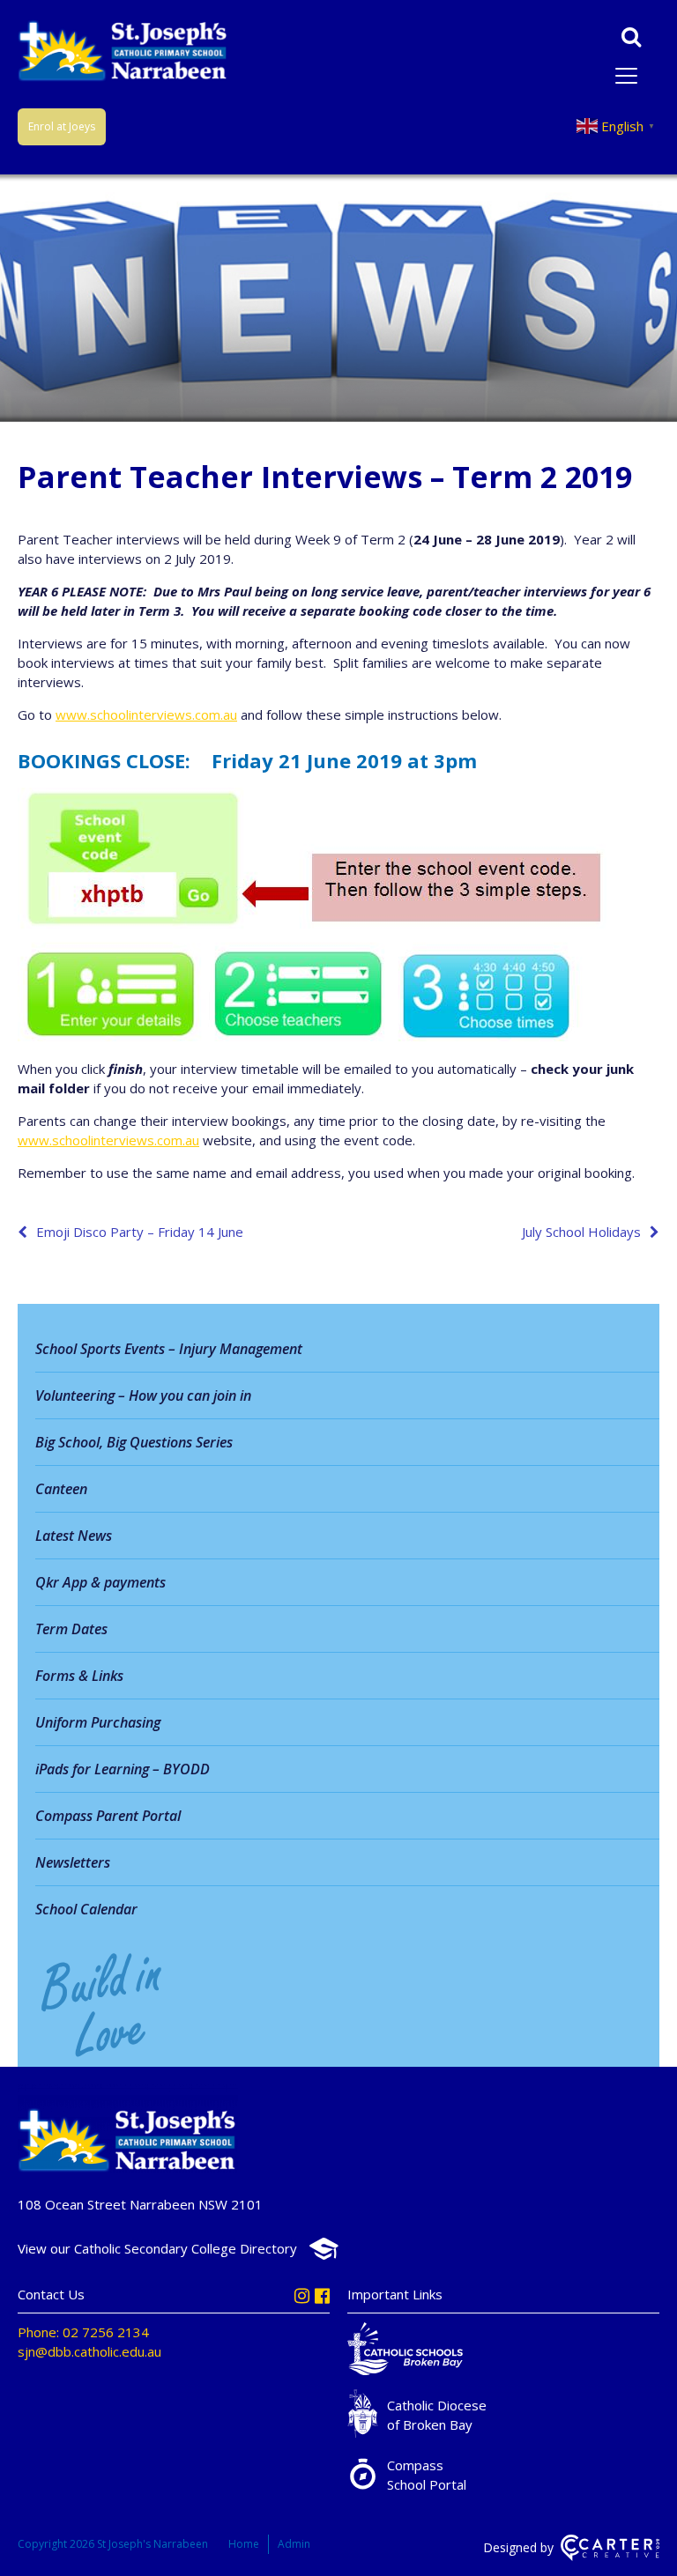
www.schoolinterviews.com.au (146, 714)
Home (244, 2544)
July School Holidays (581, 1232)
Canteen (61, 1489)
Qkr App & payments (100, 1582)
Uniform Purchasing (98, 1722)
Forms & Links (79, 1676)
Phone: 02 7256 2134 (83, 2332)
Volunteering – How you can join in (143, 1395)
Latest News (74, 1536)
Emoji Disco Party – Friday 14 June (140, 1232)
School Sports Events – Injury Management (169, 1349)
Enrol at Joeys (62, 126)
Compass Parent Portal (108, 1816)
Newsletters (73, 1862)
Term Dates (71, 1629)
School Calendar (86, 1909)
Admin (294, 2544)
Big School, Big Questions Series (134, 1442)
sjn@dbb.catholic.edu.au (89, 2351)
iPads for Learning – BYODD (123, 1769)
